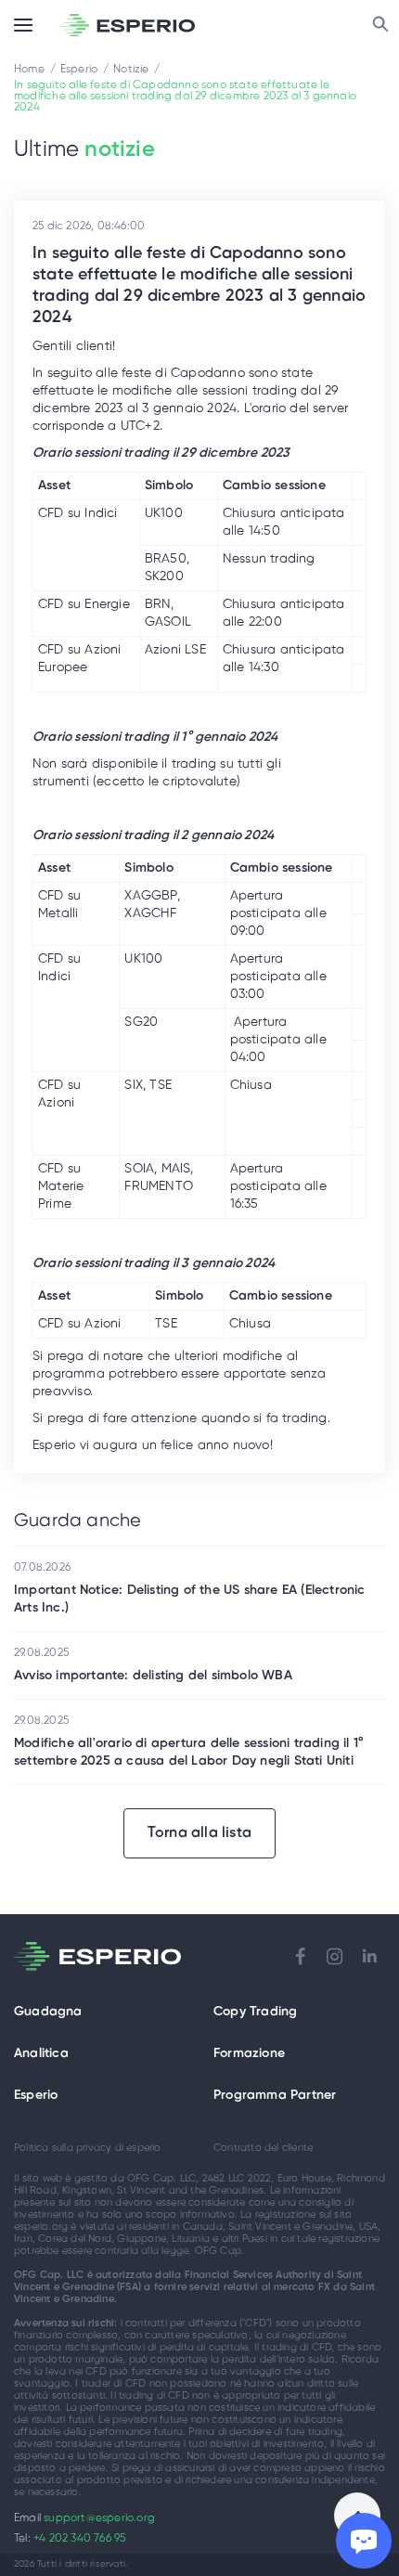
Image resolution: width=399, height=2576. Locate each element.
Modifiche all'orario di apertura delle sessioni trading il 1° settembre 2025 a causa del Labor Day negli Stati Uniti (189, 1753)
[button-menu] (23, 25)
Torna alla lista (199, 1833)
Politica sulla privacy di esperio (88, 2148)
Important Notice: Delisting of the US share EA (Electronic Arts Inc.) (190, 1599)
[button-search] (380, 25)
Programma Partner (275, 2096)
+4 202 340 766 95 (79, 2538)
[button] (95, 2013)
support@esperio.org (99, 2518)
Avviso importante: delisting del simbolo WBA (153, 1676)
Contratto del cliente (263, 2148)
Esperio (36, 2096)
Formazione (249, 2054)
